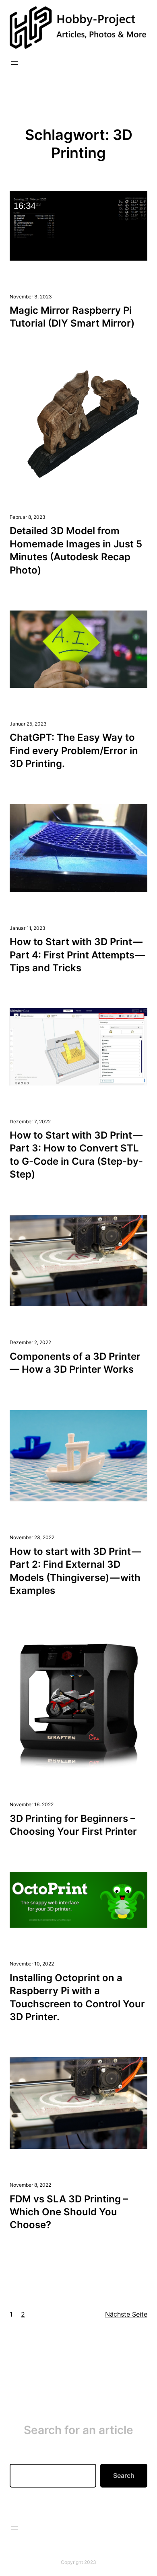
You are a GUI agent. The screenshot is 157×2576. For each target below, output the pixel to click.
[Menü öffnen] (14, 63)
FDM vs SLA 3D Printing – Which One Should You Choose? (69, 2212)
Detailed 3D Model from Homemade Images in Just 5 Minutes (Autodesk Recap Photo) (76, 550)
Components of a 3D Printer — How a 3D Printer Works (75, 1363)
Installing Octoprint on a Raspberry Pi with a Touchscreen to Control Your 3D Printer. (77, 1997)
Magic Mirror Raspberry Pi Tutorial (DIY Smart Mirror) (72, 317)
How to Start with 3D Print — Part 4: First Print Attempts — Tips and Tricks (78, 955)
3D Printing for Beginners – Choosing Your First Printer (73, 1825)
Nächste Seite (126, 2314)
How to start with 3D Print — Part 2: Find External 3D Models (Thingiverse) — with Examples (76, 1571)
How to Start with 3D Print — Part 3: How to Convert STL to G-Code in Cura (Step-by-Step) (76, 1155)
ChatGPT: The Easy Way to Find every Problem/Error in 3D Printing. (74, 750)
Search (124, 2475)
